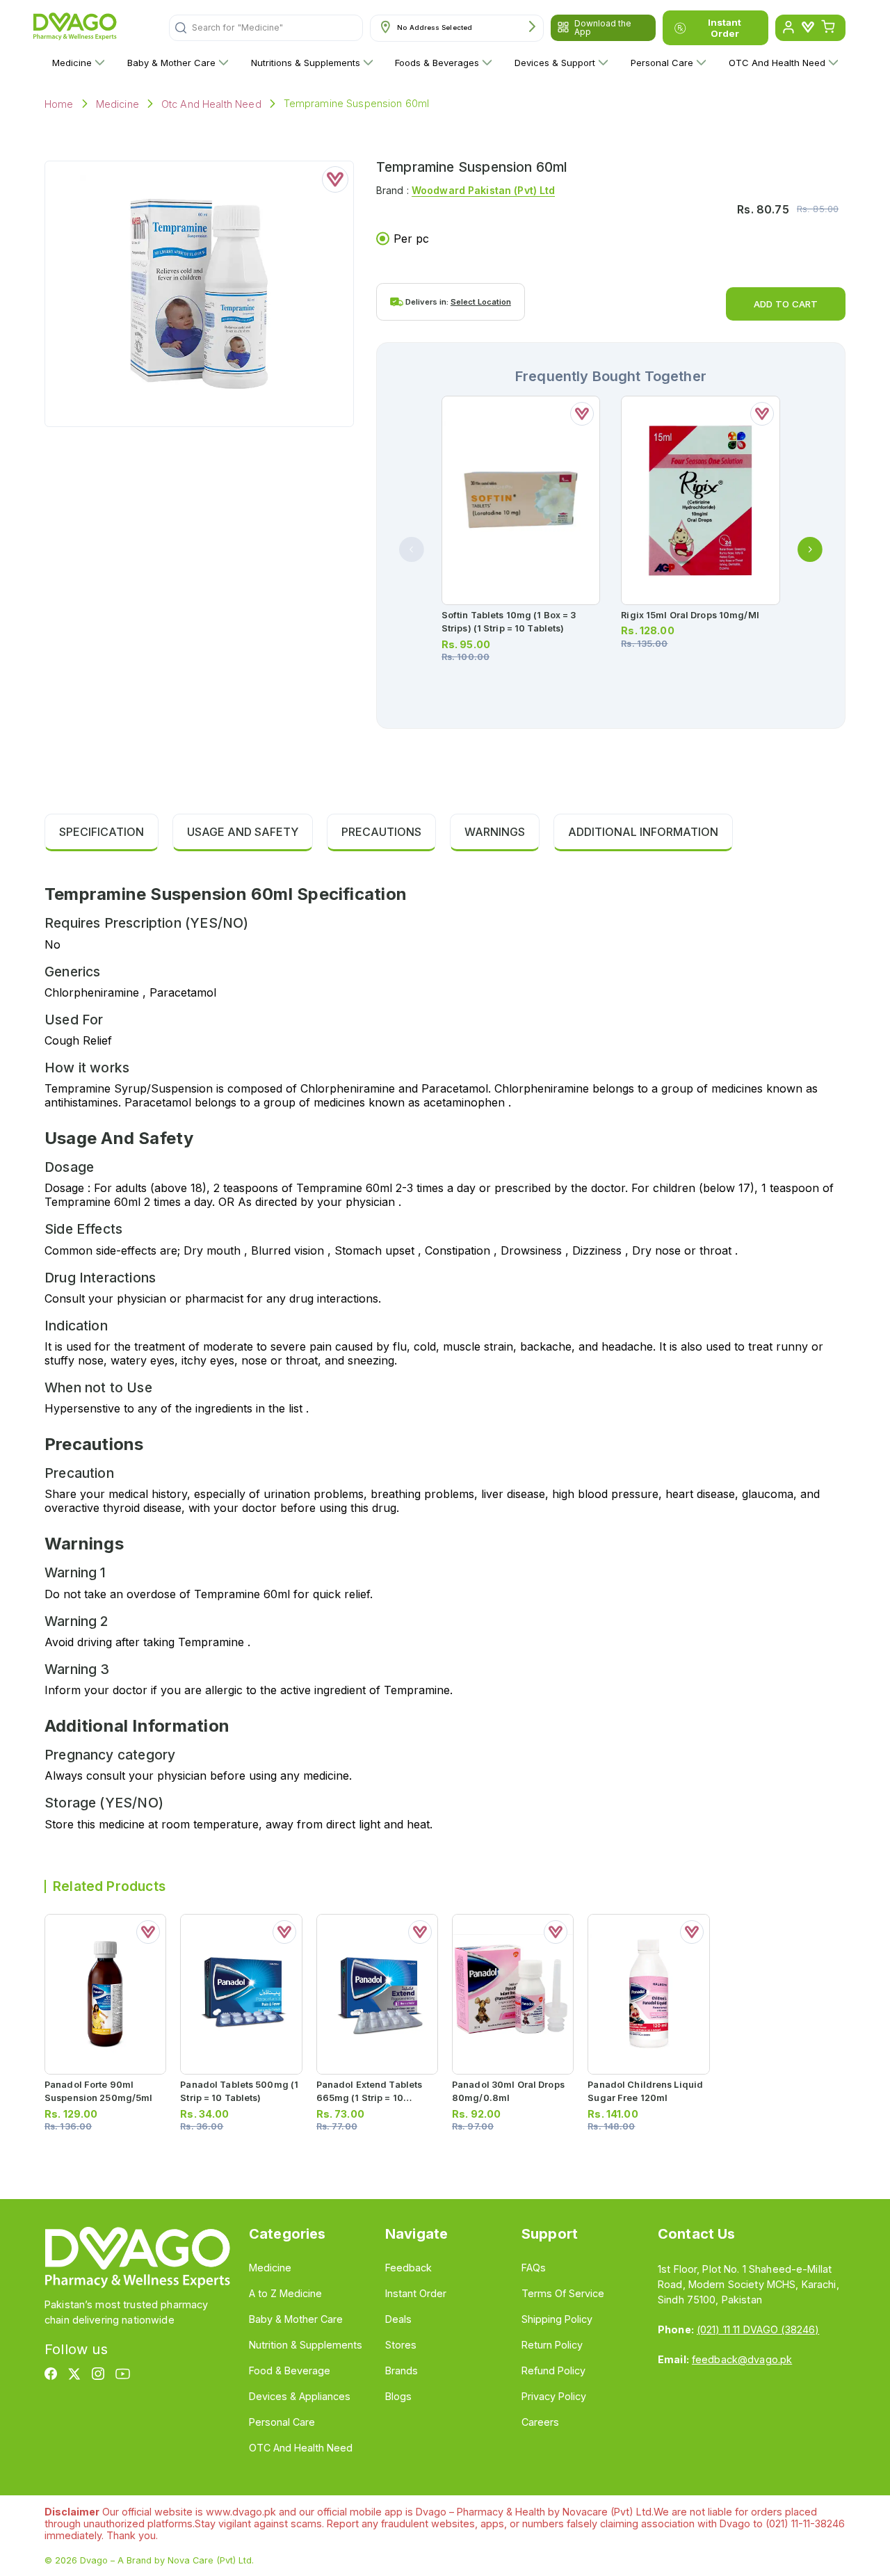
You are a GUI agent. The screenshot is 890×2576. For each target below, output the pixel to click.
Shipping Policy (557, 2319)
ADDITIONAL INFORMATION (643, 832)
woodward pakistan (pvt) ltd (484, 190)
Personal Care (662, 63)
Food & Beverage (290, 2370)
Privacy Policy (554, 2396)
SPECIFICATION (102, 832)
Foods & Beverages (437, 63)
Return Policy (552, 2345)
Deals (398, 2319)
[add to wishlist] (335, 179)
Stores (401, 2345)
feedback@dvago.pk (742, 2359)
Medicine (72, 63)
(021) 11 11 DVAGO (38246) (758, 2329)
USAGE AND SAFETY (243, 832)
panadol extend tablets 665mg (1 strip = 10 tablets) (370, 2098)
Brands (402, 2370)
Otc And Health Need (211, 104)
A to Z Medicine (285, 2293)
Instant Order (725, 28)
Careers (540, 2422)
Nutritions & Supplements (306, 63)
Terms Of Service (563, 2293)
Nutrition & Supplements (306, 2345)
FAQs (534, 2268)
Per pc (411, 239)
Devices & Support (555, 63)
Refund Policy (553, 2370)
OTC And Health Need (777, 63)
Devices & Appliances (300, 2396)
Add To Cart (786, 304)
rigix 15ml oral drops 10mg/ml (690, 615)
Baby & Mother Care (171, 63)
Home (59, 104)
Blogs (398, 2396)
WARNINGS (495, 832)
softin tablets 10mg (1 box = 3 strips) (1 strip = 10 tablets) (509, 622)
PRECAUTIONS (381, 832)
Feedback (408, 2268)
